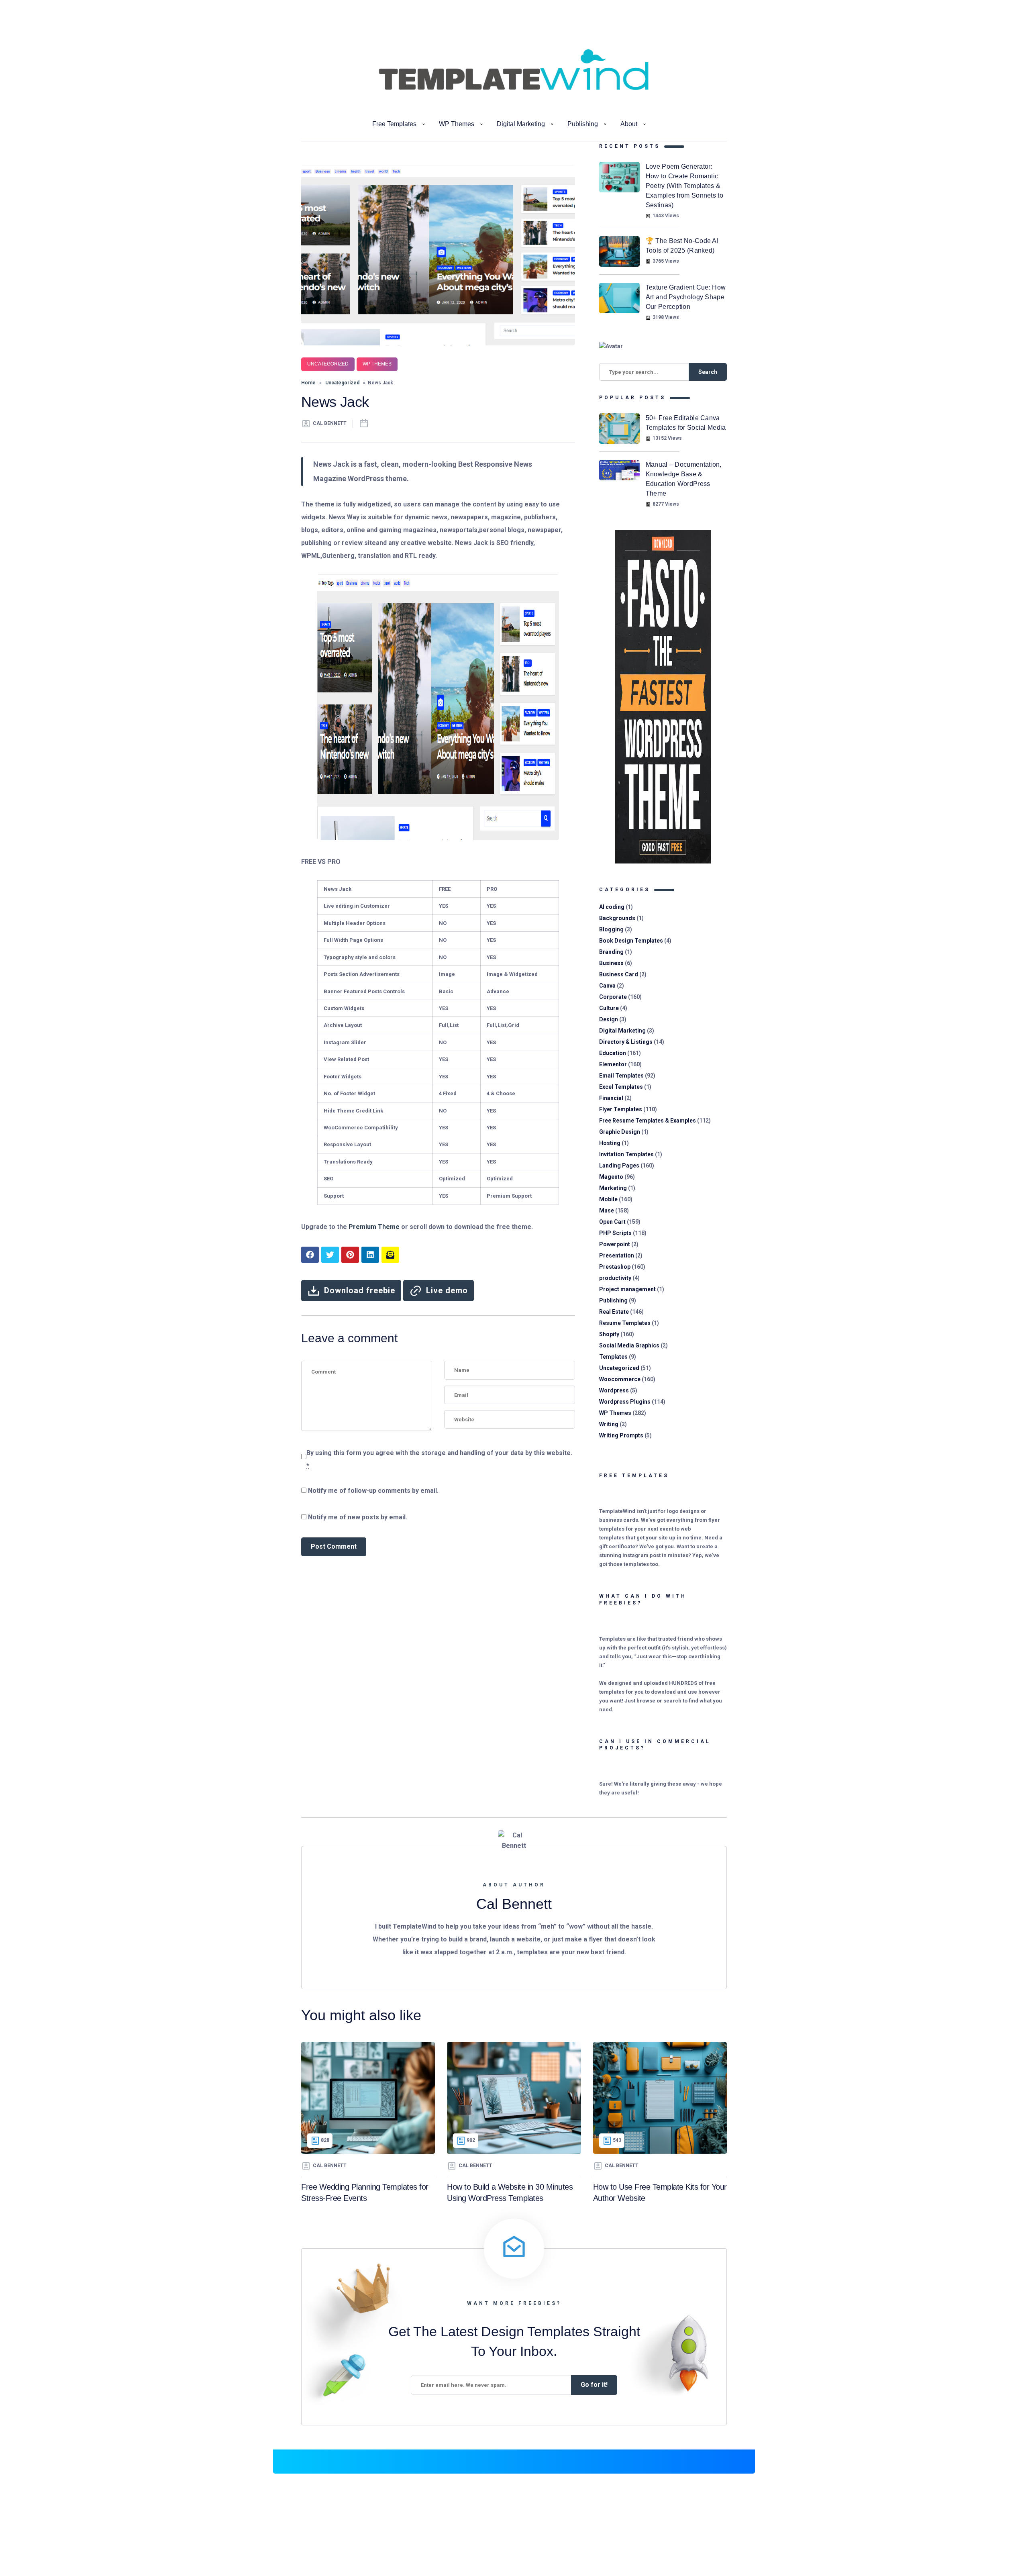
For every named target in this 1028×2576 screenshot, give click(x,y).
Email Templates (621, 1076)
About (629, 124)
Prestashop (615, 1267)
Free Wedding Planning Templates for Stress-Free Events (365, 2193)
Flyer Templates (621, 1109)
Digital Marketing (521, 124)
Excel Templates (621, 1087)
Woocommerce (620, 1379)
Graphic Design (620, 1132)
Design (609, 1019)
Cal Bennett (330, 423)
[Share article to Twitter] (330, 1255)
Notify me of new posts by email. (358, 1517)
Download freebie (360, 1290)
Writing (609, 1424)
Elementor (613, 1064)
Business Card (619, 974)
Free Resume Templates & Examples (648, 1121)
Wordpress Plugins (625, 1402)
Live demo (447, 1290)
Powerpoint (615, 1244)
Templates (613, 1357)
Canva (607, 986)
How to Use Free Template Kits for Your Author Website (660, 2193)
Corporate (613, 997)
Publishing (583, 124)
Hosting (610, 1143)
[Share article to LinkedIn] (370, 1255)
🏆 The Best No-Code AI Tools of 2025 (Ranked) (682, 246)
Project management (627, 1289)
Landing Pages (619, 1166)
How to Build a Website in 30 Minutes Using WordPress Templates (510, 2193)
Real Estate (614, 1312)
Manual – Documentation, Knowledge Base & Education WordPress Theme (684, 479)
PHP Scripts (615, 1233)
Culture (609, 1008)
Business (611, 963)
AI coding (612, 907)
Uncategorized (328, 364)
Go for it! (594, 2385)
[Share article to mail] (390, 1255)
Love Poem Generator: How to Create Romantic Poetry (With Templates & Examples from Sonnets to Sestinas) (684, 186)
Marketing (613, 1188)
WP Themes (457, 124)
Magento (611, 1177)
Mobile (608, 1199)
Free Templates (394, 124)
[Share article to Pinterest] (350, 1255)
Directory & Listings (626, 1042)
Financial (611, 1098)
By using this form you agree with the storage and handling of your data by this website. (439, 1459)
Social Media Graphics (629, 1345)
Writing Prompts (621, 1435)
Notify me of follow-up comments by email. (373, 1491)
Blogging (611, 929)
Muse (607, 1210)
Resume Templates (625, 1323)
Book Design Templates (631, 941)
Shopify (609, 1334)
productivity (615, 1278)
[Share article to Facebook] (310, 1255)
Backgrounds (617, 918)
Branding (611, 952)
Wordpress (614, 1390)
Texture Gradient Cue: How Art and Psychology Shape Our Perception (686, 297)
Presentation (617, 1255)
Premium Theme (374, 1227)
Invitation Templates (626, 1154)
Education (613, 1053)
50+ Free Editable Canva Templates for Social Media (686, 423)
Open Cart (612, 1222)
